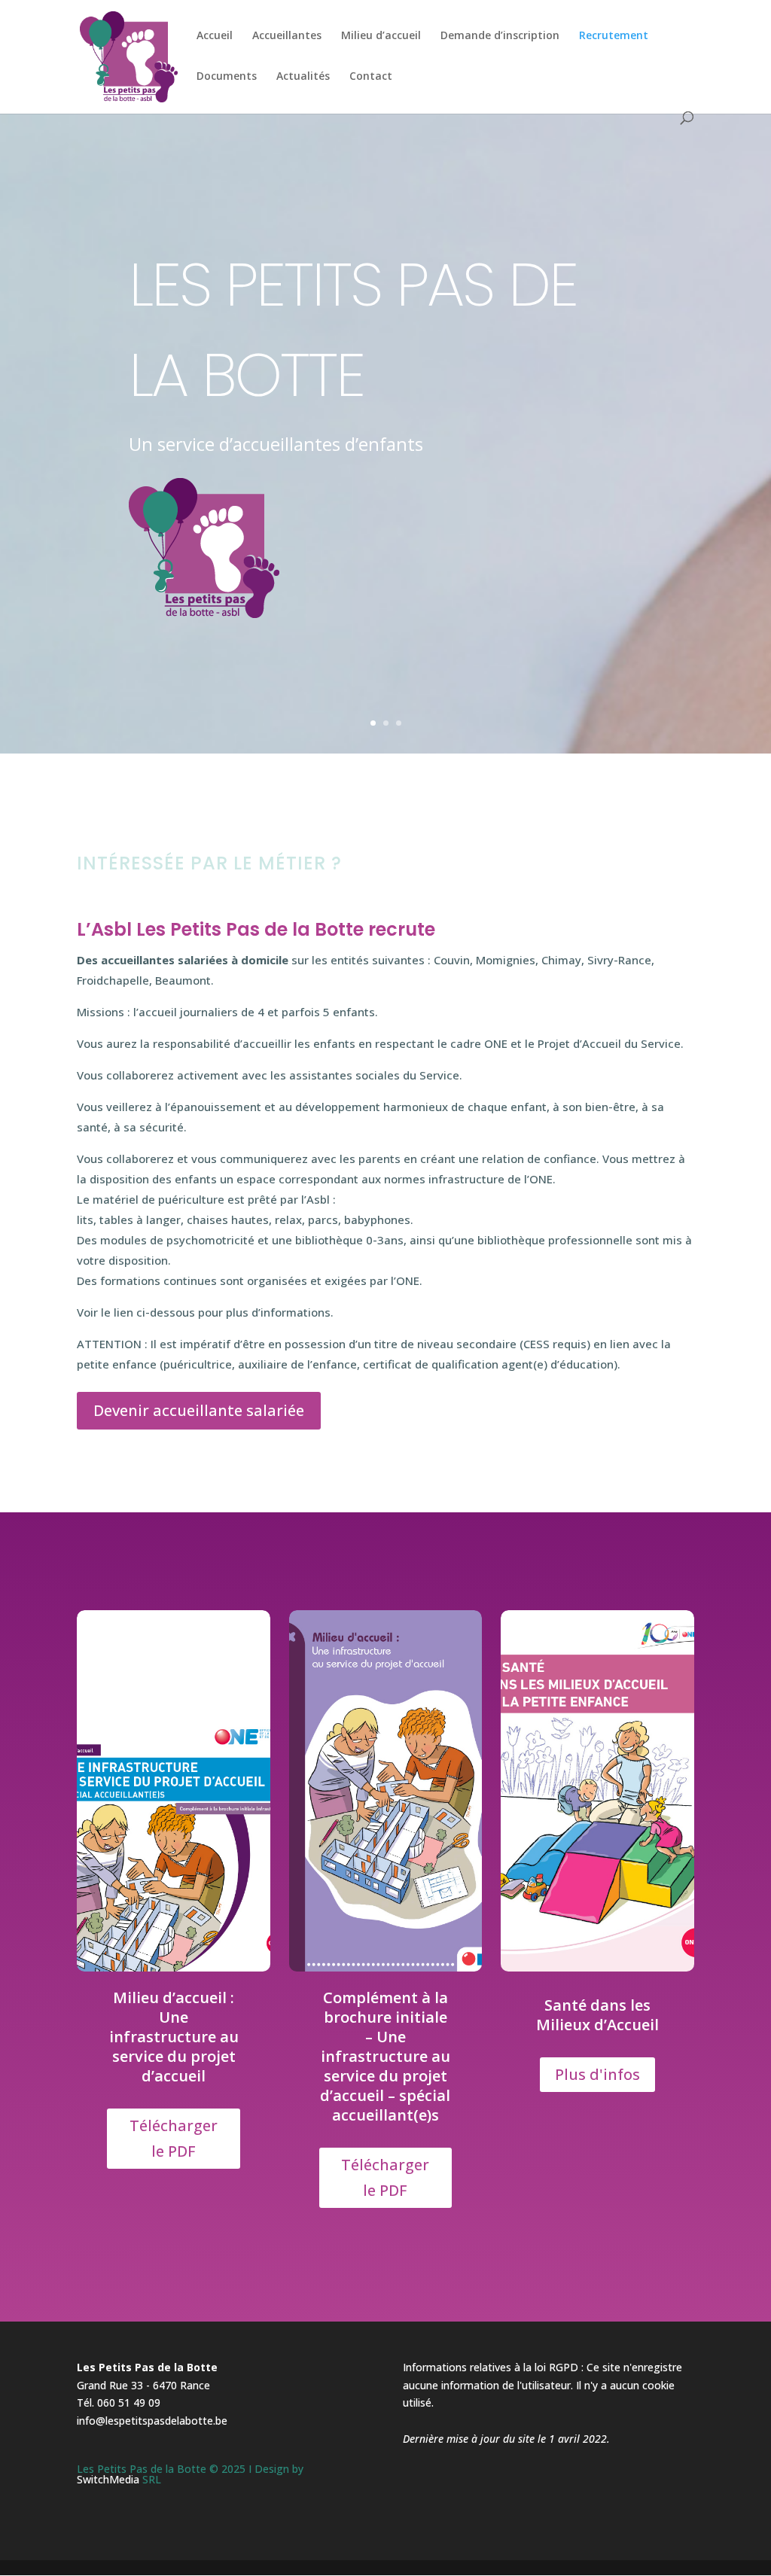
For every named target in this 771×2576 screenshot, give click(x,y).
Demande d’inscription (500, 36)
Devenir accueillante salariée (199, 1410)
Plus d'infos (597, 2074)
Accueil (215, 36)
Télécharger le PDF (174, 2138)
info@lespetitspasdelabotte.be (152, 2421)
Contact (371, 77)
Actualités (303, 77)
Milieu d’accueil (381, 36)
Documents (227, 77)
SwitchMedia (108, 2479)
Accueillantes (287, 36)
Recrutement (614, 36)
